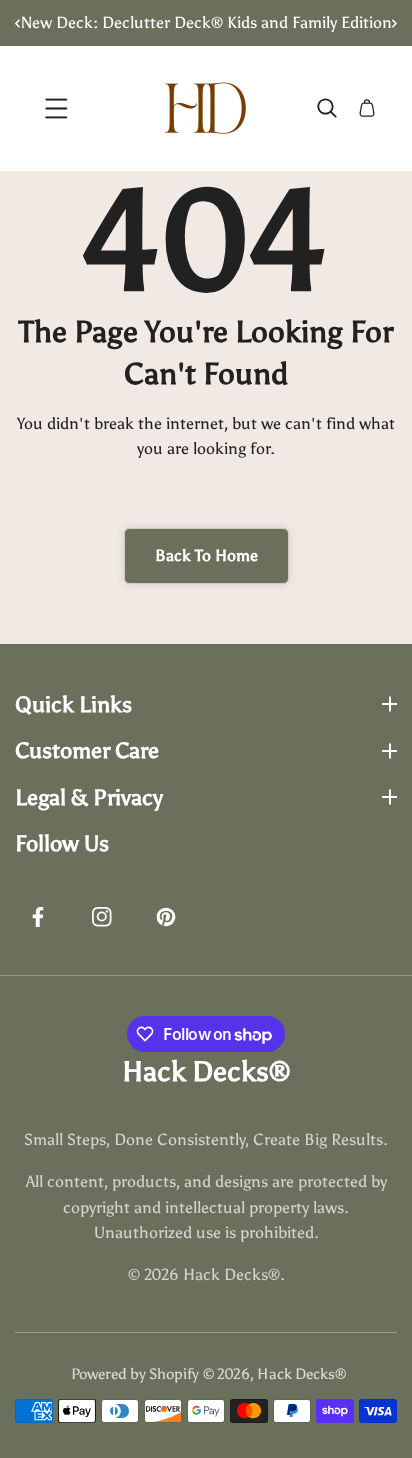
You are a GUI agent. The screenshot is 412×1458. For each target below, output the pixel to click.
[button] (387, 23)
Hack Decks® (301, 1374)
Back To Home (206, 555)
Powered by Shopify (135, 1374)
